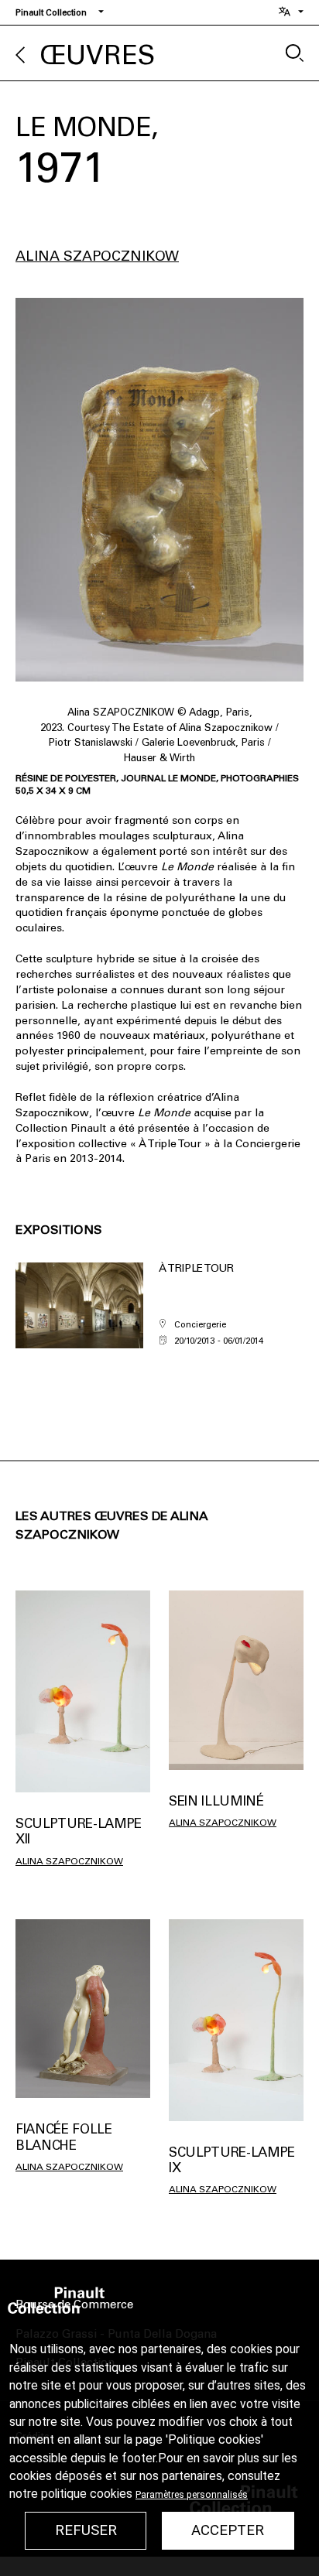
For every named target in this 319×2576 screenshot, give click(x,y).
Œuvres (98, 55)
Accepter (228, 2530)
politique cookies (87, 2494)
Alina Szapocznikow (97, 256)
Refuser (86, 2530)
